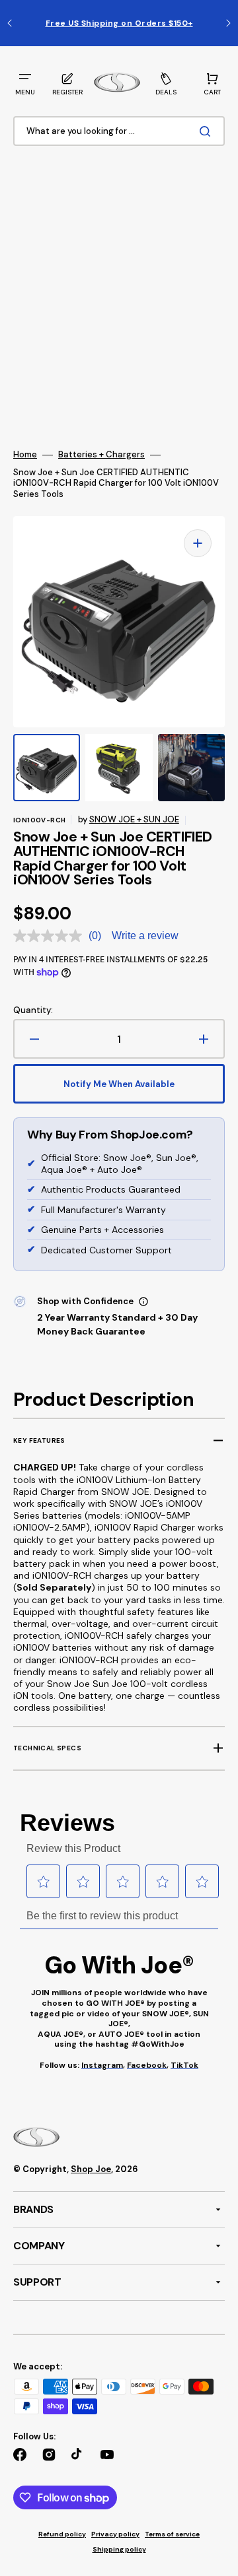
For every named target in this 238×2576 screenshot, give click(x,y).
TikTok (184, 2065)
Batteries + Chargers (101, 455)
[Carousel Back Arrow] (10, 23)
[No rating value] (51, 936)
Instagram (102, 2065)
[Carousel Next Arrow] (228, 23)
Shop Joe (91, 2169)
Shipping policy (119, 2549)
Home (25, 455)
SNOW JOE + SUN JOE (134, 819)
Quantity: (33, 1010)
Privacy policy (115, 2534)
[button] (25, 83)
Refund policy (62, 2534)
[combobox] (119, 132)
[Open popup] (143, 1302)
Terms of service (172, 2534)
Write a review (145, 936)
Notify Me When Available (119, 1084)
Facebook (147, 2065)
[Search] (208, 131)
